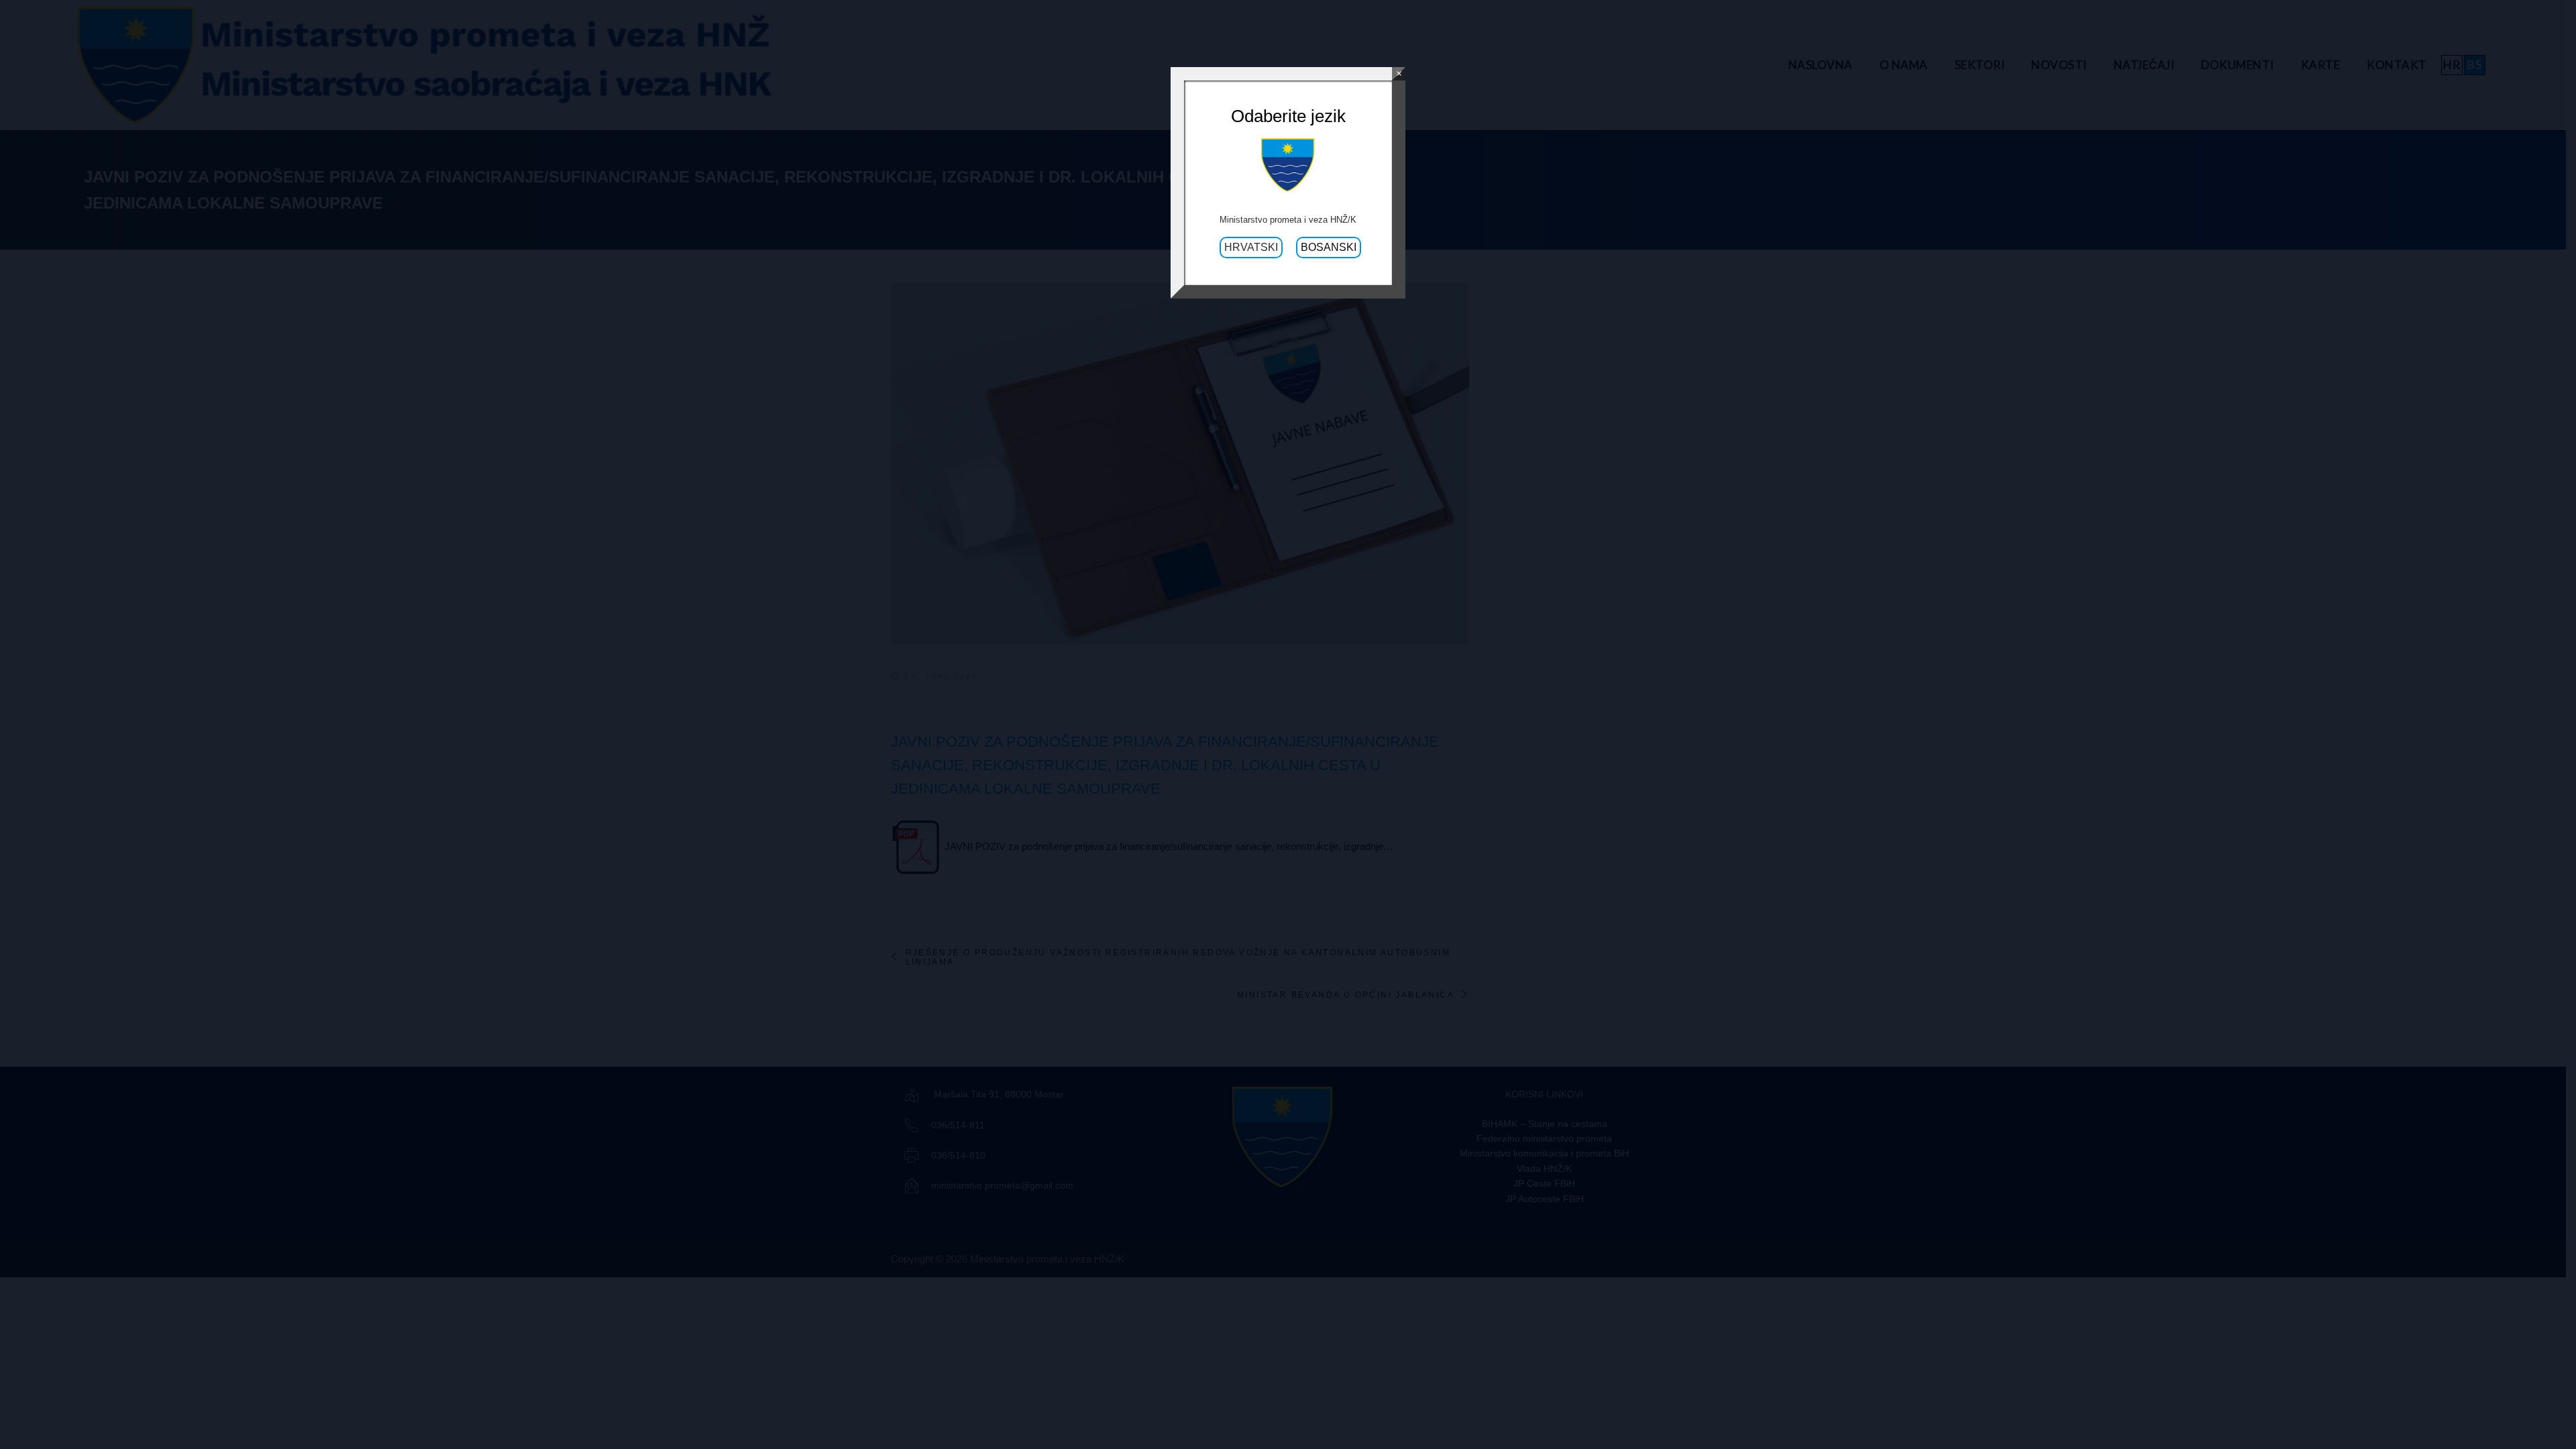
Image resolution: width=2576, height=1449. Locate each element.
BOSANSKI (1329, 247)
